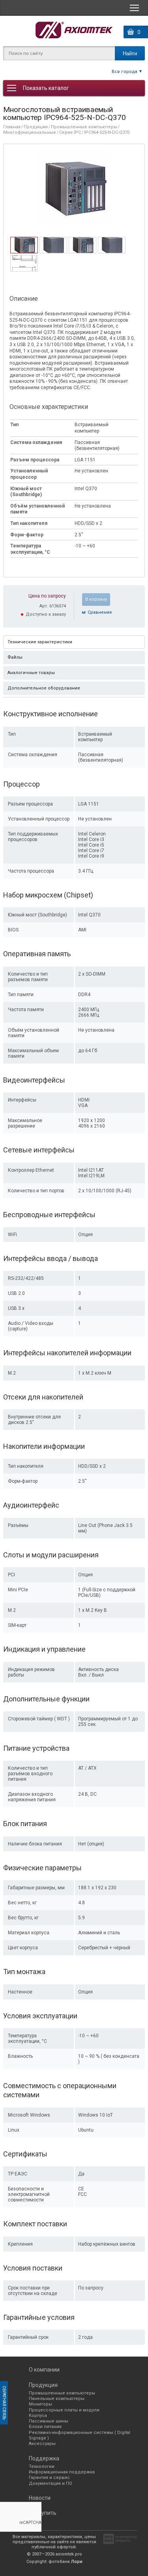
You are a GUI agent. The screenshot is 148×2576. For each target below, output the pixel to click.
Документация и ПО (51, 2483)
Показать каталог (46, 88)
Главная (12, 127)
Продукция (36, 127)
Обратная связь (4, 2403)
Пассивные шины (49, 2421)
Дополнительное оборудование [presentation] (44, 688)
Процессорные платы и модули (64, 2410)
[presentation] (24, 251)
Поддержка (44, 2458)
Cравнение (100, 612)
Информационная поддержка (62, 2472)
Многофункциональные (30, 132)
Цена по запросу (47, 596)
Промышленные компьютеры (84, 127)
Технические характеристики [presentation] (40, 642)
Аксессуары (42, 2444)
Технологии (42, 2466)
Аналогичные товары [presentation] (31, 673)
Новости (40, 2498)
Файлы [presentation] (15, 657)
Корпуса (38, 2416)
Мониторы (40, 2404)
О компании (44, 2370)
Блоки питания (45, 2427)
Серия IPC (70, 132)
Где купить (43, 2513)
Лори (77, 2562)
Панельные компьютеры (57, 2399)
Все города (125, 71)
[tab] (24, 245)
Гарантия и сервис (49, 2478)
